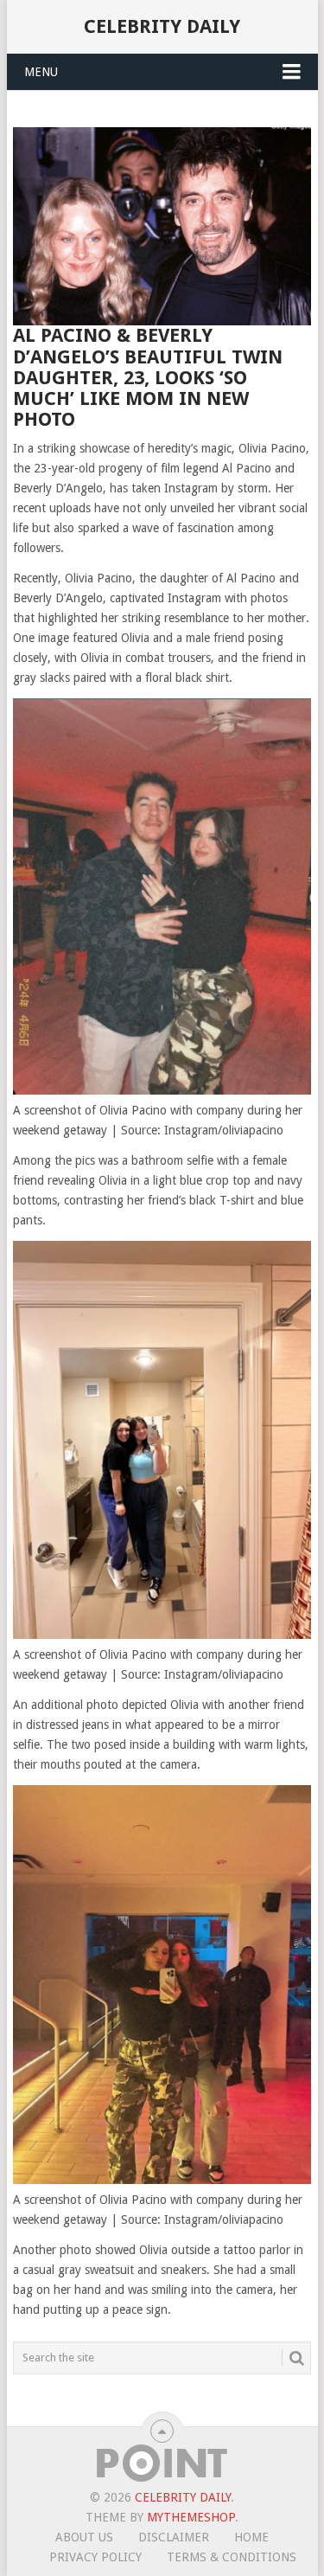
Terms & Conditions (232, 2557)
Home (251, 2537)
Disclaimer (174, 2537)
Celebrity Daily (162, 26)
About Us (84, 2537)
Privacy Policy (95, 2557)
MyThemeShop (191, 2517)
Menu (41, 72)
